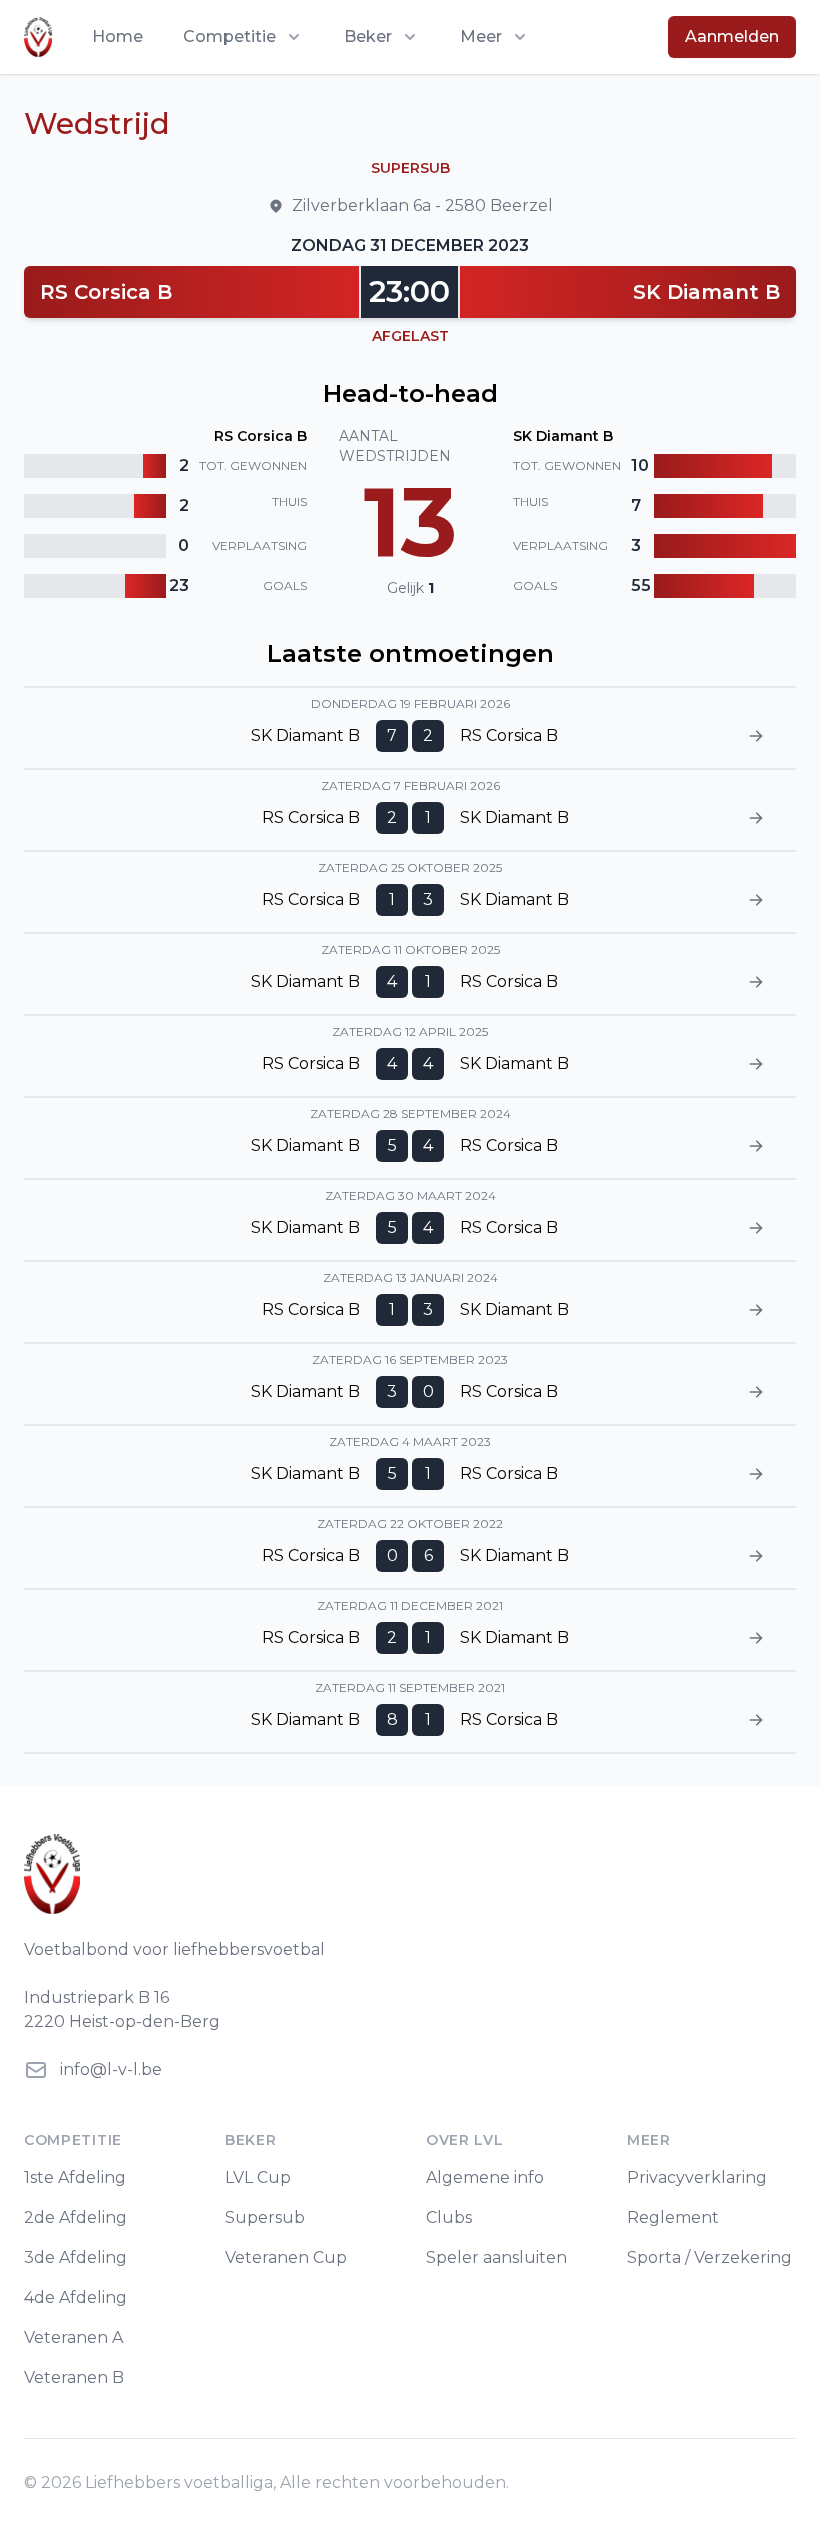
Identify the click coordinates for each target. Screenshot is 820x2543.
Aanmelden (732, 36)
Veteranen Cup (286, 2257)
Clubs (449, 2217)
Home (117, 36)
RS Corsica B (106, 292)
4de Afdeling (75, 2297)
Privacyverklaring (697, 2177)
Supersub (265, 2217)
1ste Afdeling (75, 2177)
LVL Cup (258, 2177)
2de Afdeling (75, 2217)
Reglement (673, 2217)
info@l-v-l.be (111, 2069)
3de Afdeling (75, 2257)
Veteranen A (73, 2337)
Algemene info (485, 2177)
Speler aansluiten (496, 2257)
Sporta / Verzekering (709, 2257)
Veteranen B (74, 2377)
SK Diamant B (706, 292)
